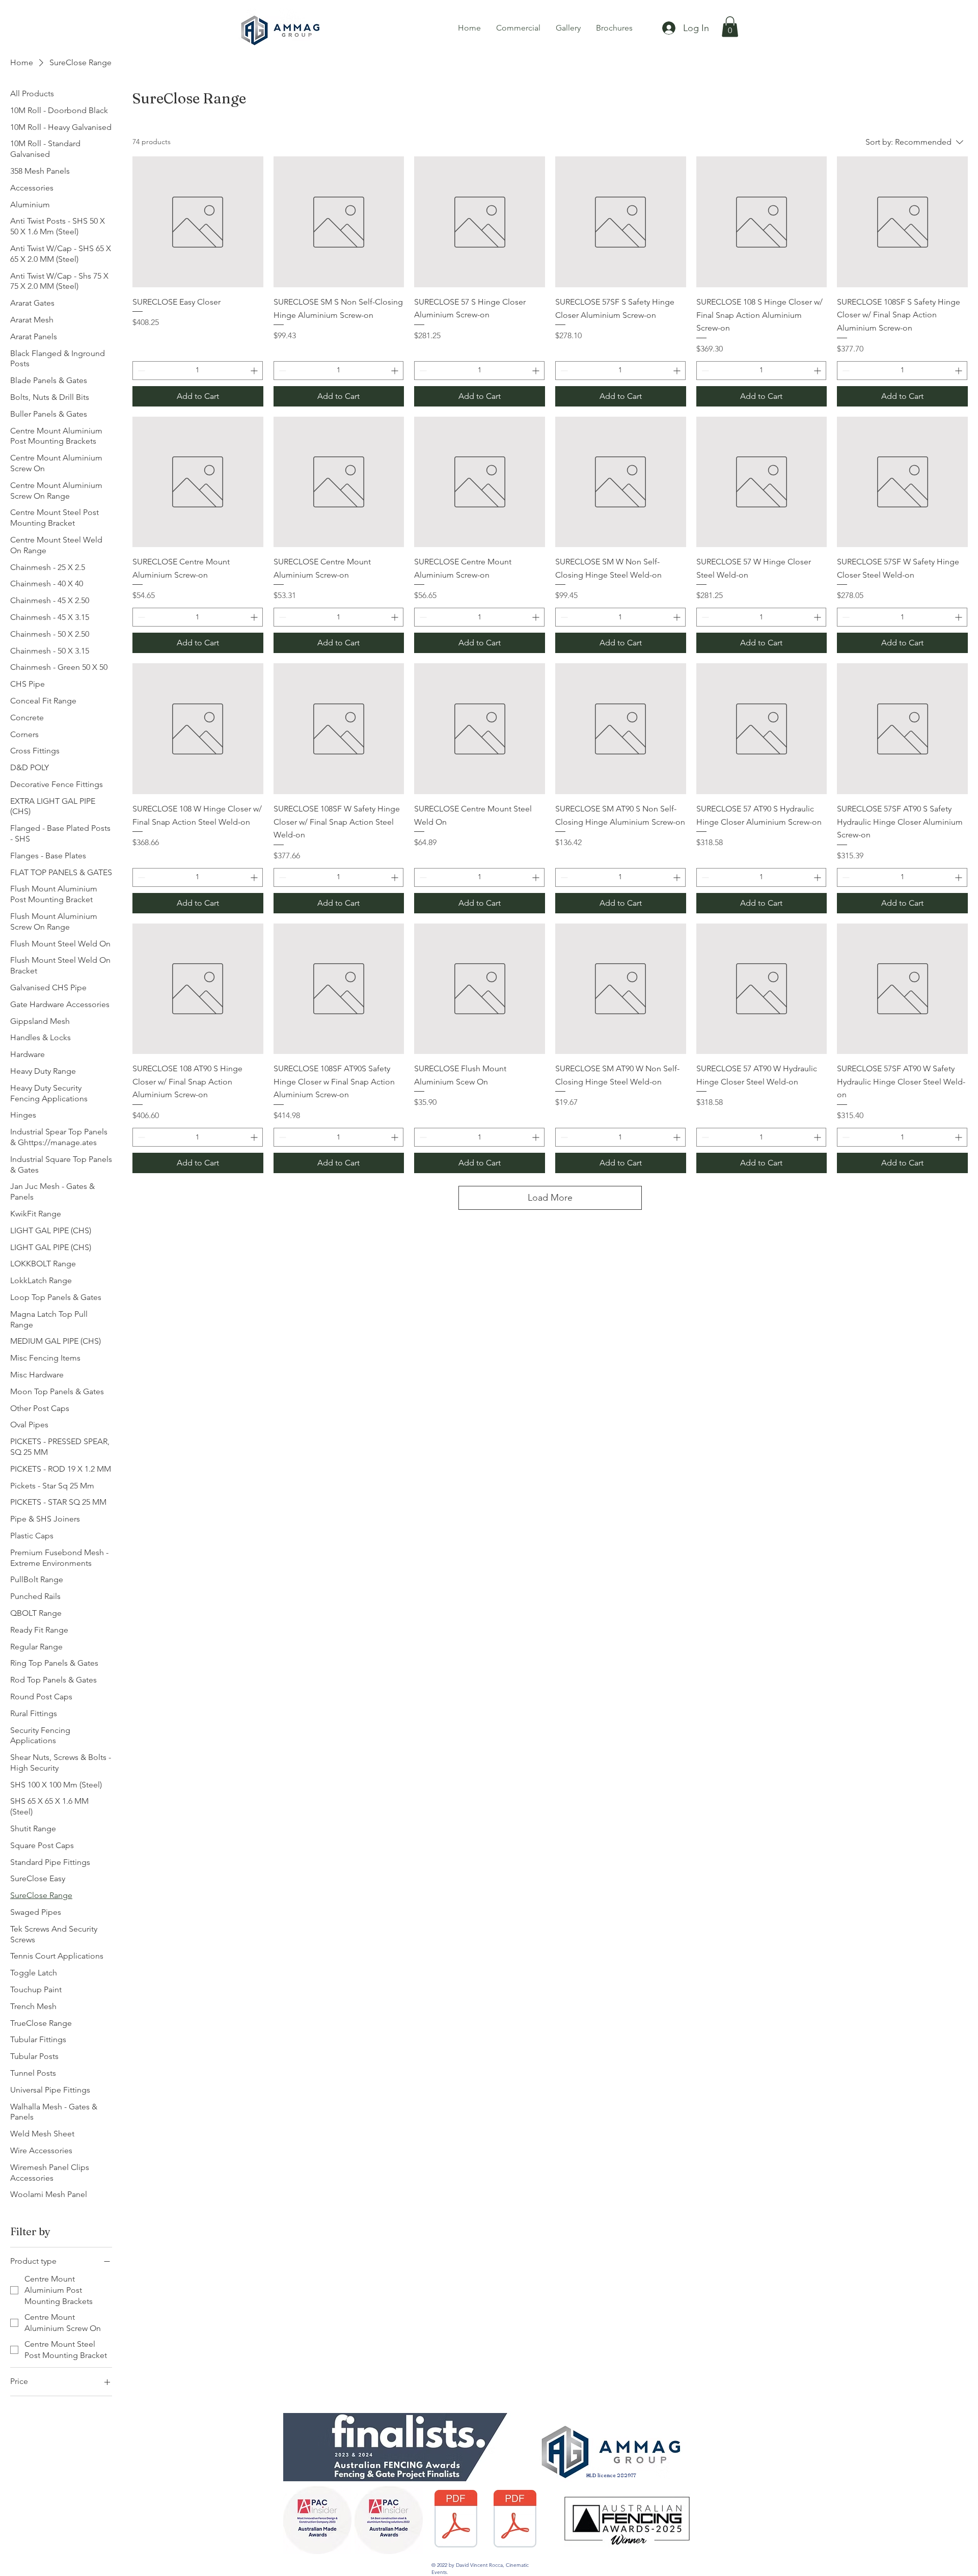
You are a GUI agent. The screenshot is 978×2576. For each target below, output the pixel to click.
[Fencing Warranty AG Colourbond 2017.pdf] (456, 2520)
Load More (550, 1198)
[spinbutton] (198, 371)
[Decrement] (140, 371)
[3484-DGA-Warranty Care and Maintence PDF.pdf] (515, 2520)
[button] (730, 27)
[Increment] (255, 371)
